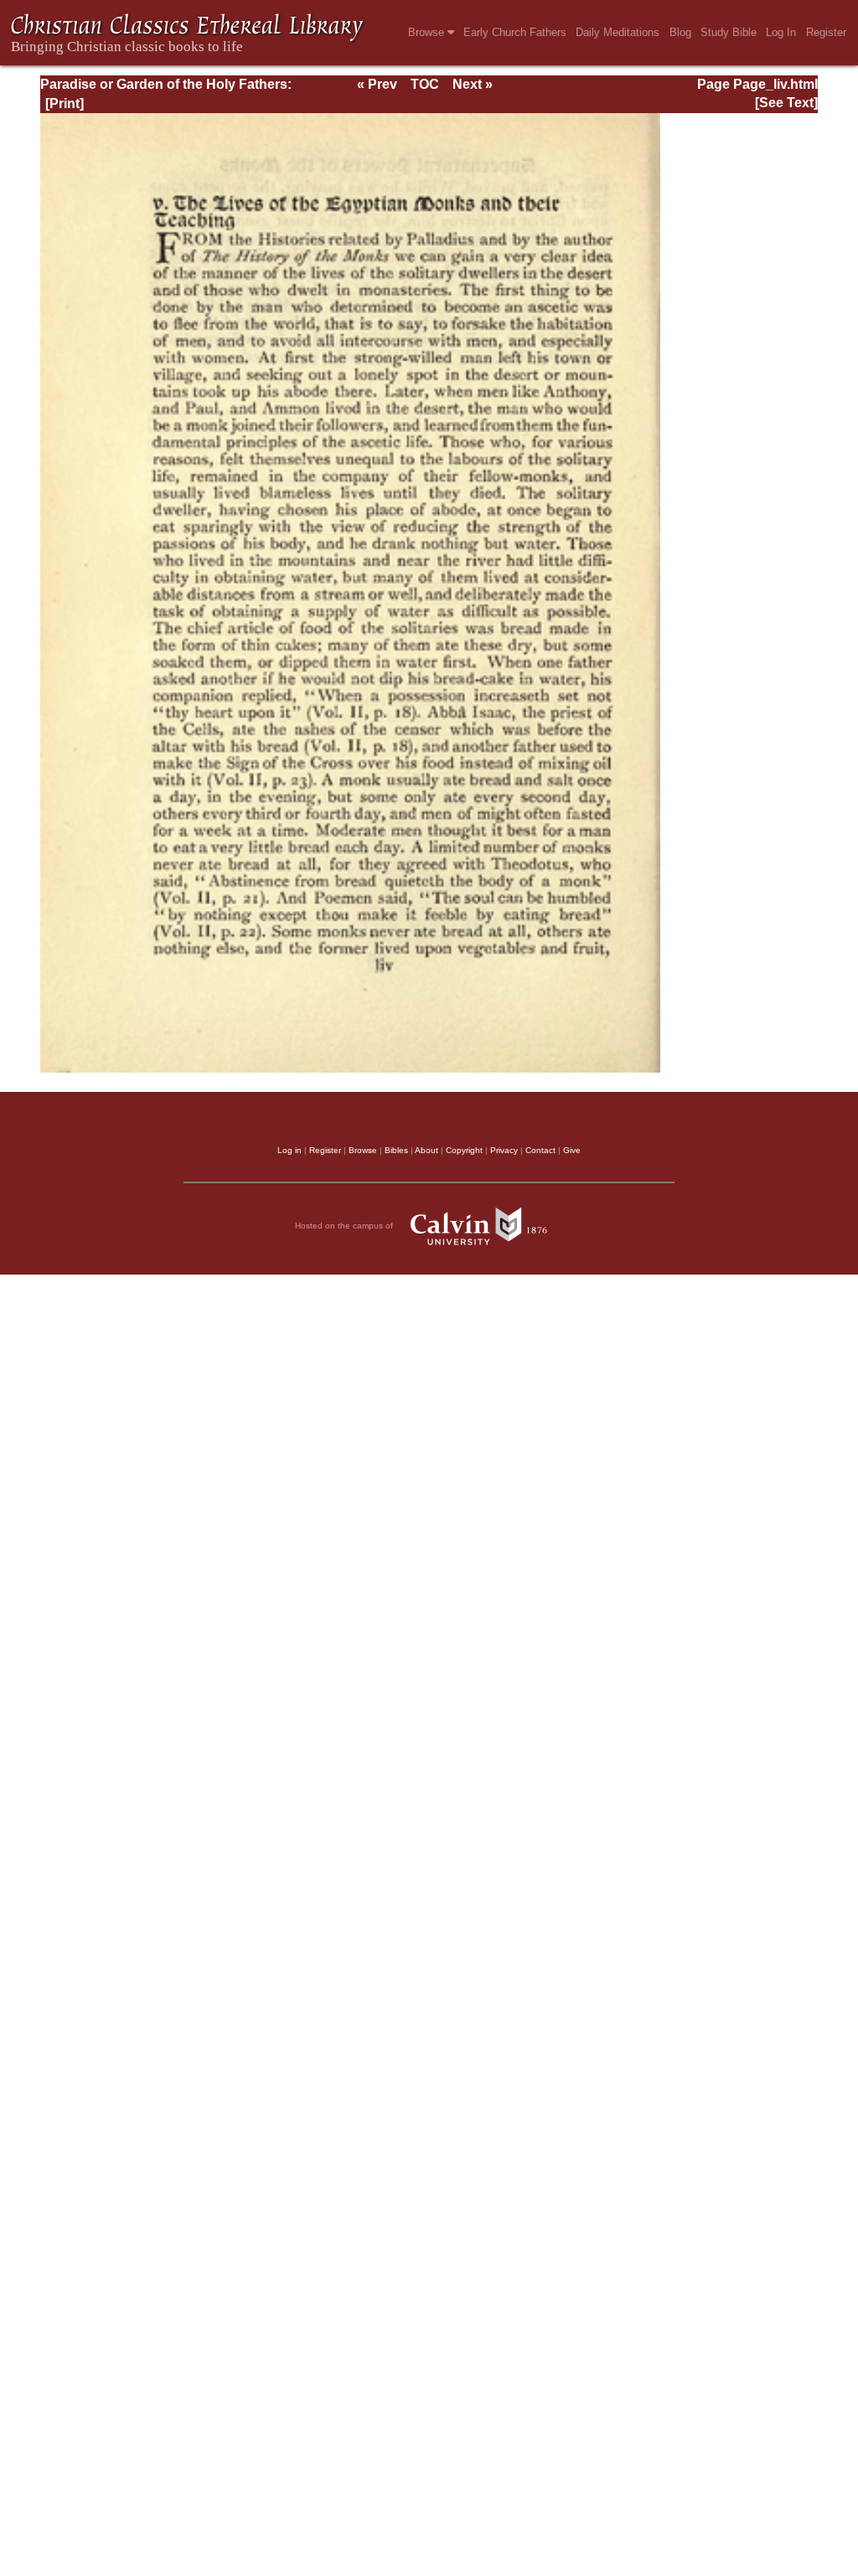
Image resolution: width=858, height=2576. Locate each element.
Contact (540, 1150)
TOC (425, 84)
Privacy (504, 1150)
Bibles (396, 1150)
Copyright (464, 1150)
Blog (680, 32)
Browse (428, 32)
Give (572, 1150)
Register (826, 32)
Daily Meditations (618, 32)
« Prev (377, 84)
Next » (473, 84)
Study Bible (729, 32)
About (426, 1150)
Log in (289, 1150)
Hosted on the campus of (345, 1225)
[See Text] (786, 103)
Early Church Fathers (515, 32)
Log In (781, 32)
